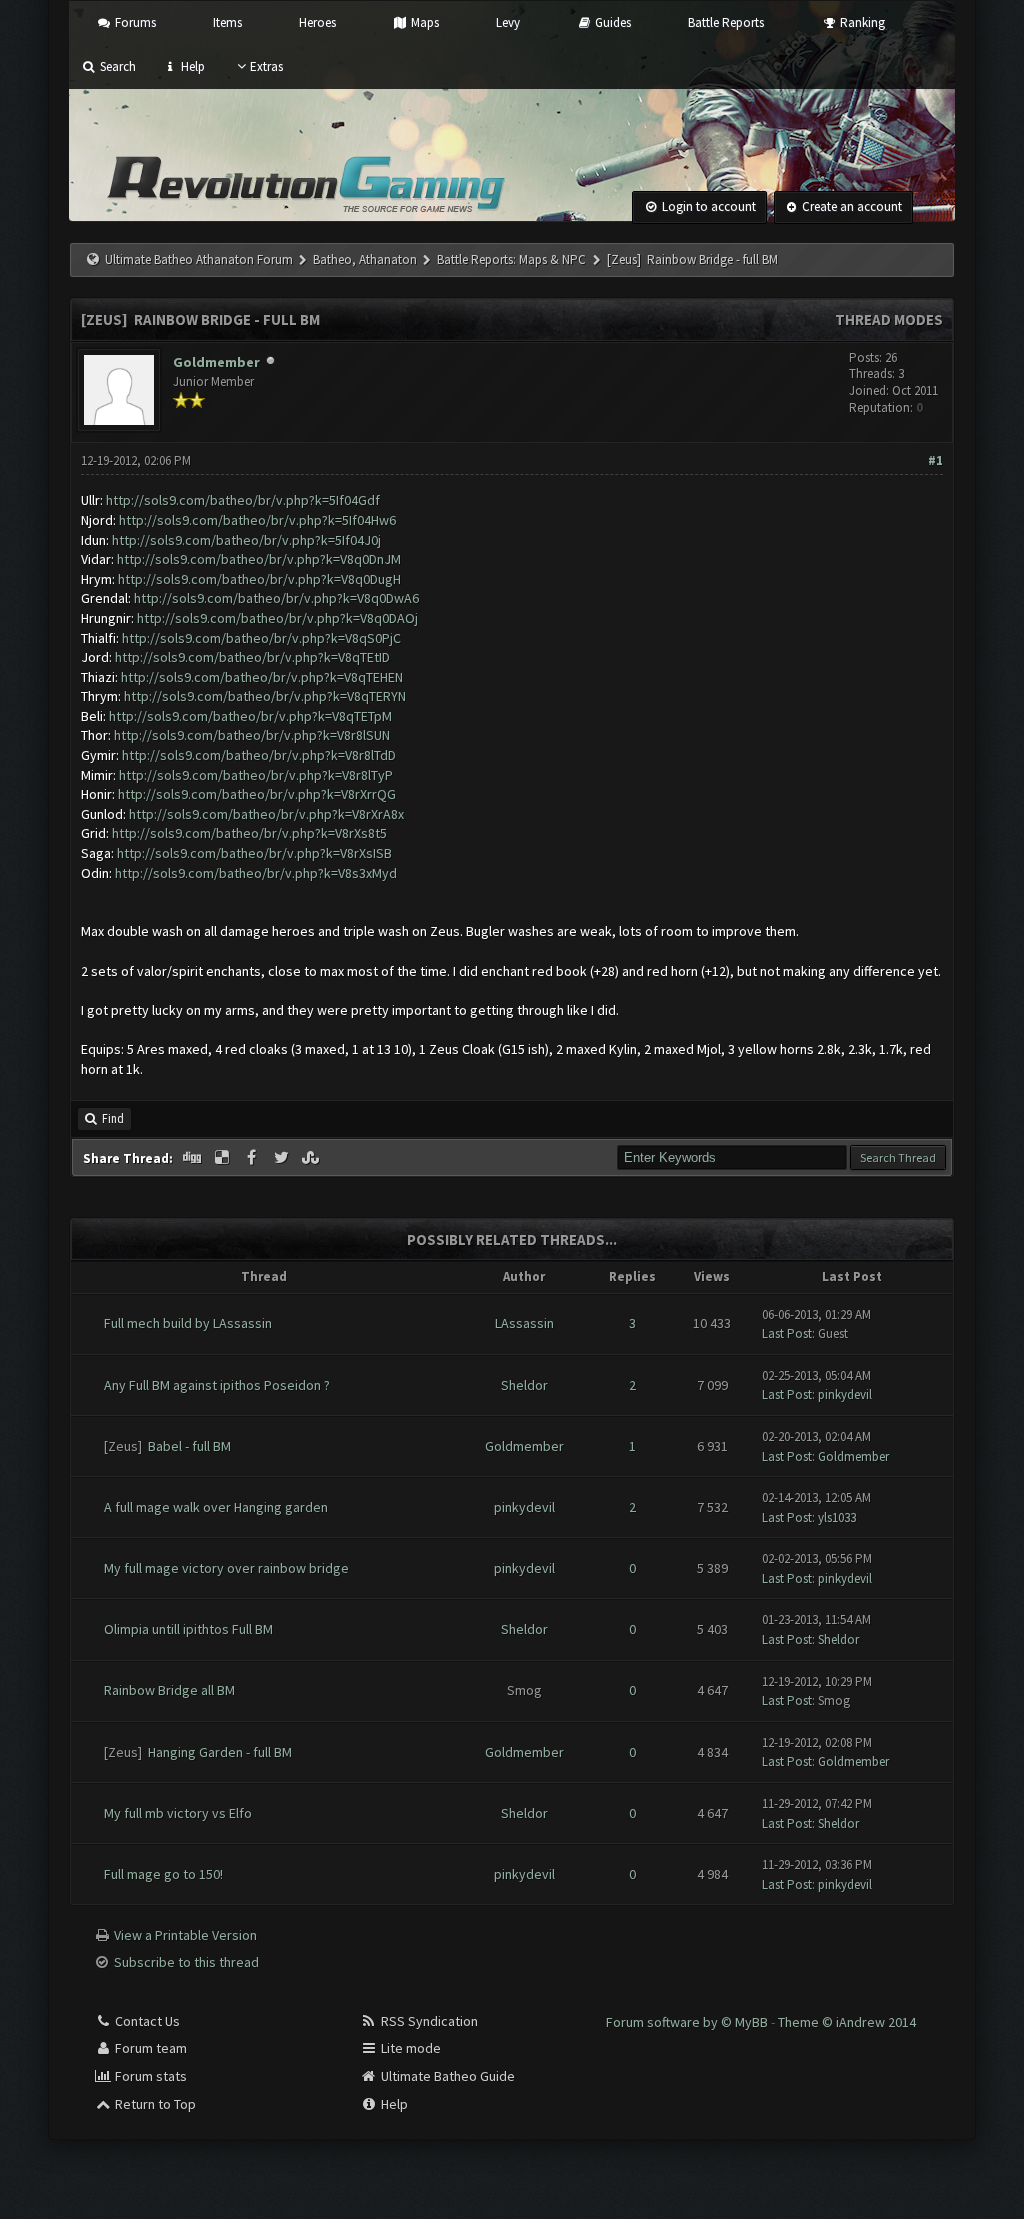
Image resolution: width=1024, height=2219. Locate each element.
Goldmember (216, 362)
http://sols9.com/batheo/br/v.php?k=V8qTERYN (265, 696)
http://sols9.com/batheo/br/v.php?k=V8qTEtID (252, 657)
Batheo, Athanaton (365, 259)
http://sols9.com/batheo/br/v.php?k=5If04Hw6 (257, 520)
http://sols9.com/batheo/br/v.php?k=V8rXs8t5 (249, 833)
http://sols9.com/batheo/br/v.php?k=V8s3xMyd (256, 873)
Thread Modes (889, 319)
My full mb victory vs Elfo (178, 1813)
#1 (935, 460)
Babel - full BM (189, 1446)
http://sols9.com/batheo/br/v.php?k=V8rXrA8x (266, 814)
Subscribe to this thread (186, 1962)
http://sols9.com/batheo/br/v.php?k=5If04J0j (246, 540)
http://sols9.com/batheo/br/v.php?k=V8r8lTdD (259, 755)
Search (116, 66)
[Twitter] (283, 1158)
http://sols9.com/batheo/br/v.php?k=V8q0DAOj (277, 618)
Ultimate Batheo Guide (446, 2076)
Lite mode (409, 2048)
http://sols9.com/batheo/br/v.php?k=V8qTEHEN (262, 677)
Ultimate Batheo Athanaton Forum (199, 259)
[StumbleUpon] (312, 1158)
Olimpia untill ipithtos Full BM (188, 1629)
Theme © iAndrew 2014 (847, 2022)
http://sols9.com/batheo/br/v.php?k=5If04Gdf (243, 500)
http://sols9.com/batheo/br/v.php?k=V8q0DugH (259, 579)
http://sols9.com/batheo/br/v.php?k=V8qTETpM (250, 716)
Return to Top (154, 2104)
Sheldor (524, 1385)
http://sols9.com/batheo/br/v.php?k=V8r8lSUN (252, 735)
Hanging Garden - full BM (220, 1752)
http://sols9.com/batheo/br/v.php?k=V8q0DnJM (259, 559)
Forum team (149, 2048)
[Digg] (194, 1158)
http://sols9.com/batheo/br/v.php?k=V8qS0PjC (261, 638)
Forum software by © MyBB (688, 2022)
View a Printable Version (185, 1935)
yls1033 (837, 1517)
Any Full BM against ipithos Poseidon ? (217, 1385)
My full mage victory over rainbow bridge (226, 1568)
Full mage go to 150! (163, 1874)
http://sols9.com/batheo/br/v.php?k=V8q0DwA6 (276, 598)
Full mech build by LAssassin (188, 1323)
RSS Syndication (428, 2021)
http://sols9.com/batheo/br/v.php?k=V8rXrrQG (257, 794)
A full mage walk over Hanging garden (216, 1507)
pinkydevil (845, 1394)
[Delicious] (224, 1158)
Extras (266, 66)
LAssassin (524, 1323)
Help (191, 66)
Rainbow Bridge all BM (169, 1690)
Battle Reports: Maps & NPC (511, 259)
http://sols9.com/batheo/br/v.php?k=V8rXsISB (254, 853)
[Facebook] (253, 1158)
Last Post (787, 1333)
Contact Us (146, 2021)
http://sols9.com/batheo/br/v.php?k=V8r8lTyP (256, 775)
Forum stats (149, 2076)
